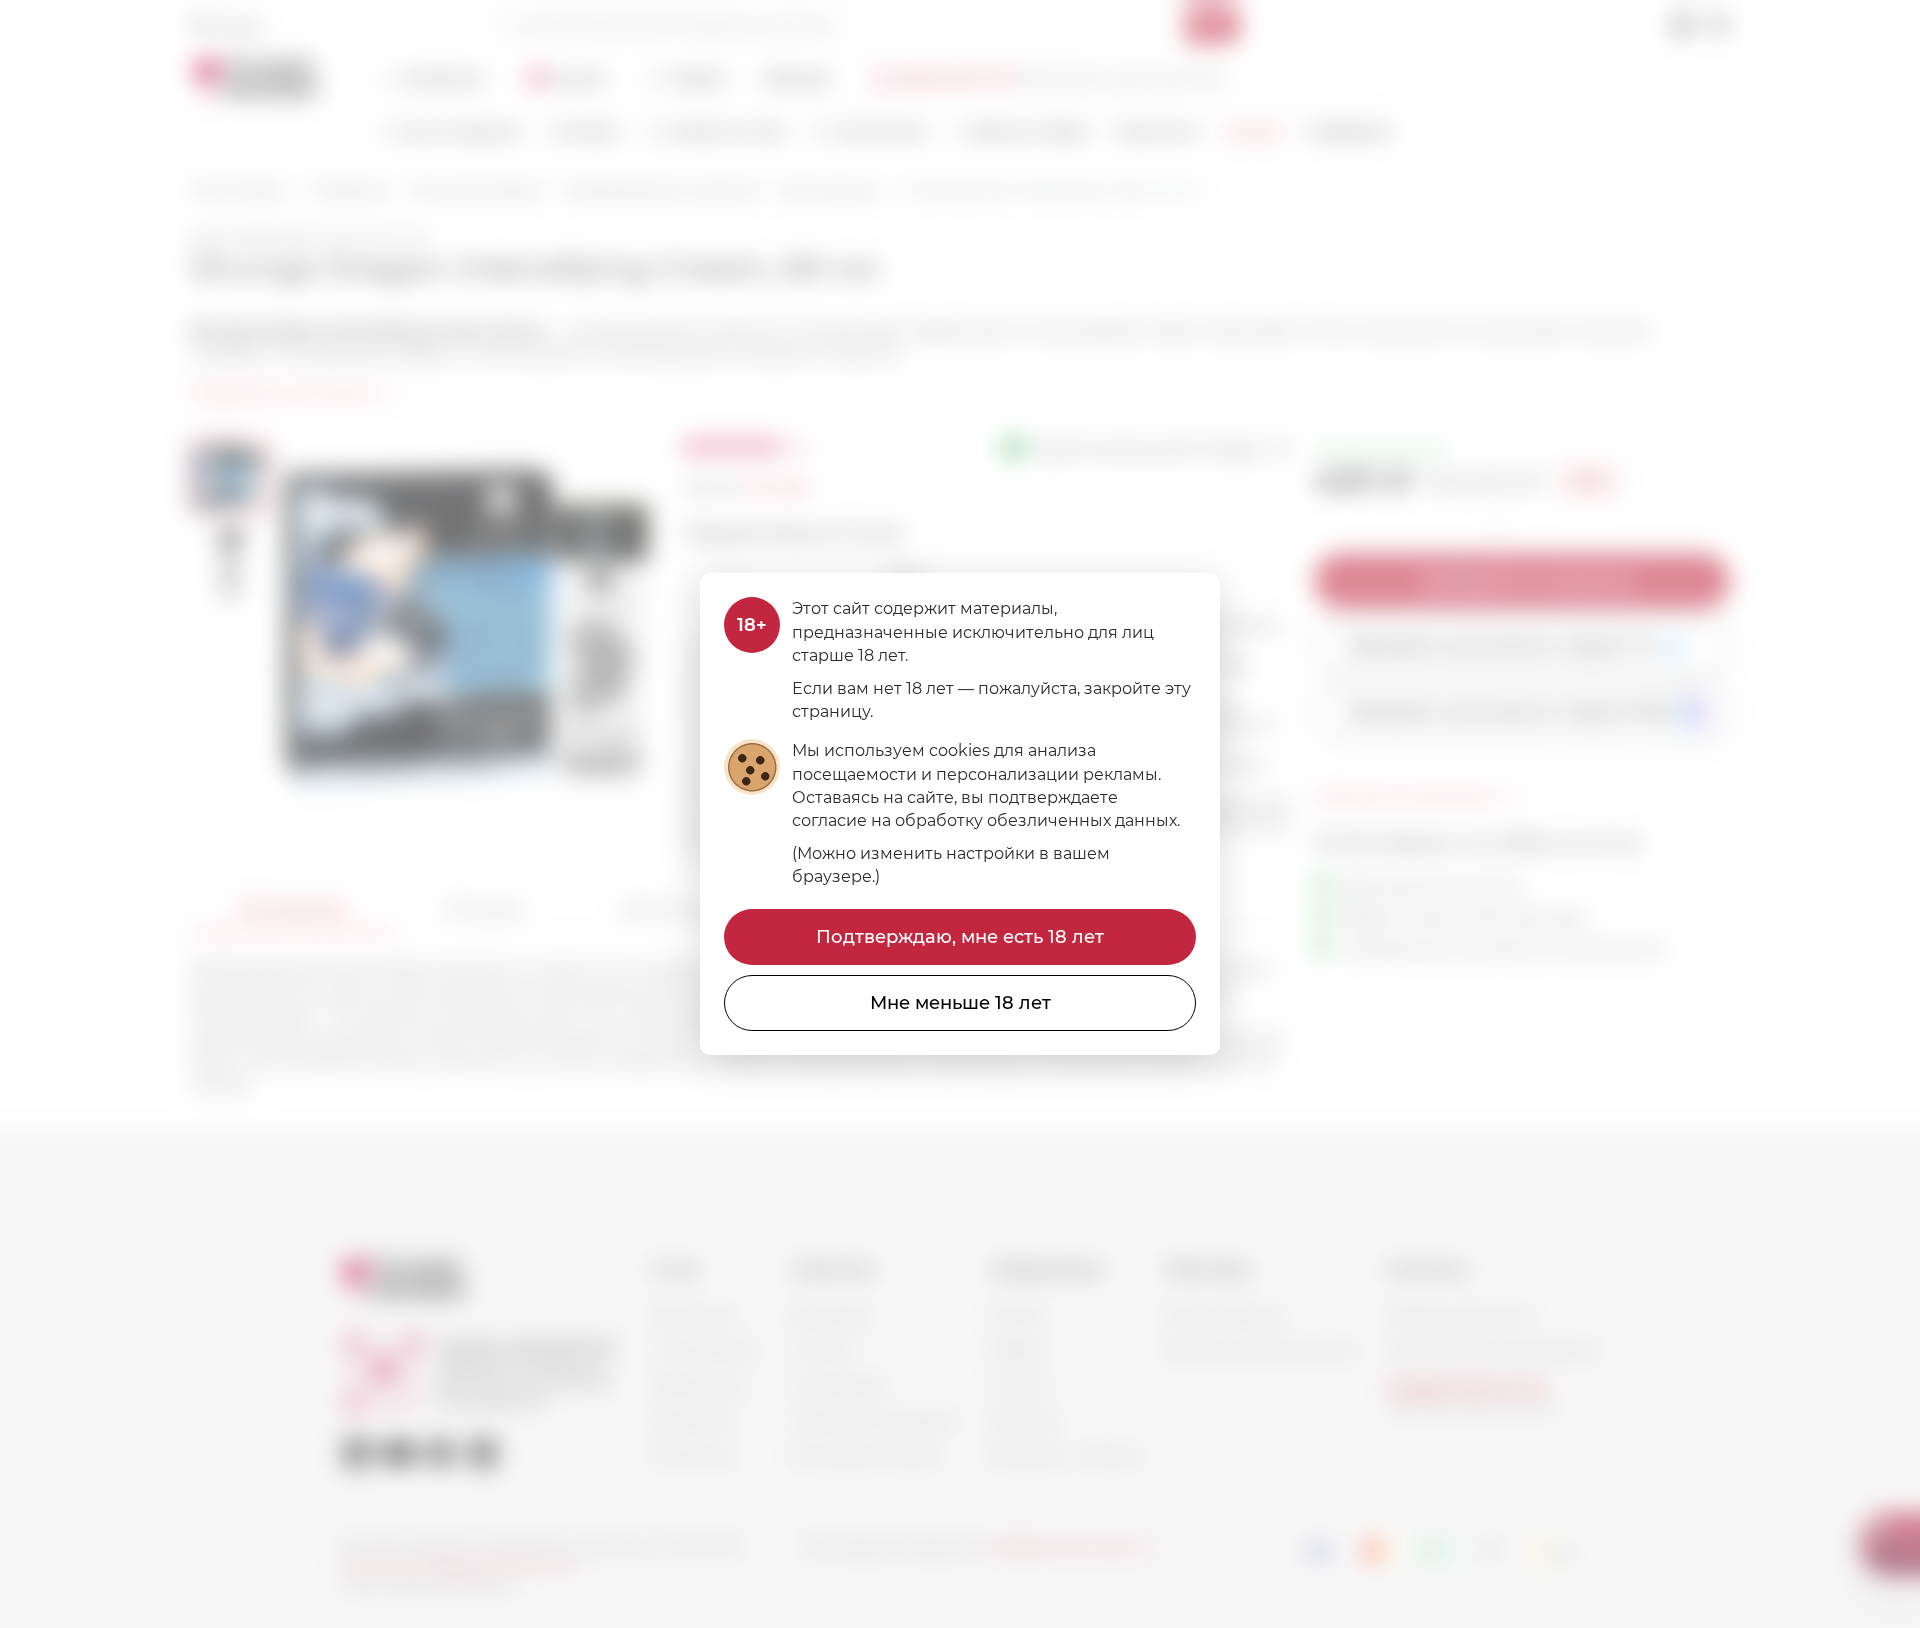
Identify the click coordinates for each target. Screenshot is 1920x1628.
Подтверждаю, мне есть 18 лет (960, 937)
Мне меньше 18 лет (960, 1003)
